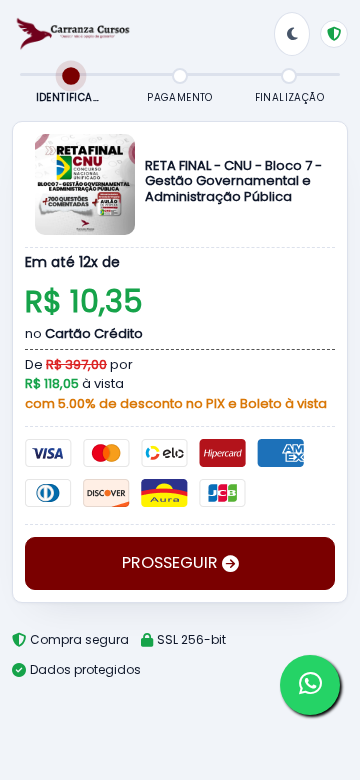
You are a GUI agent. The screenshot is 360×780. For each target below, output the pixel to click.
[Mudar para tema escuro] (292, 34)
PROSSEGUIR (172, 562)
